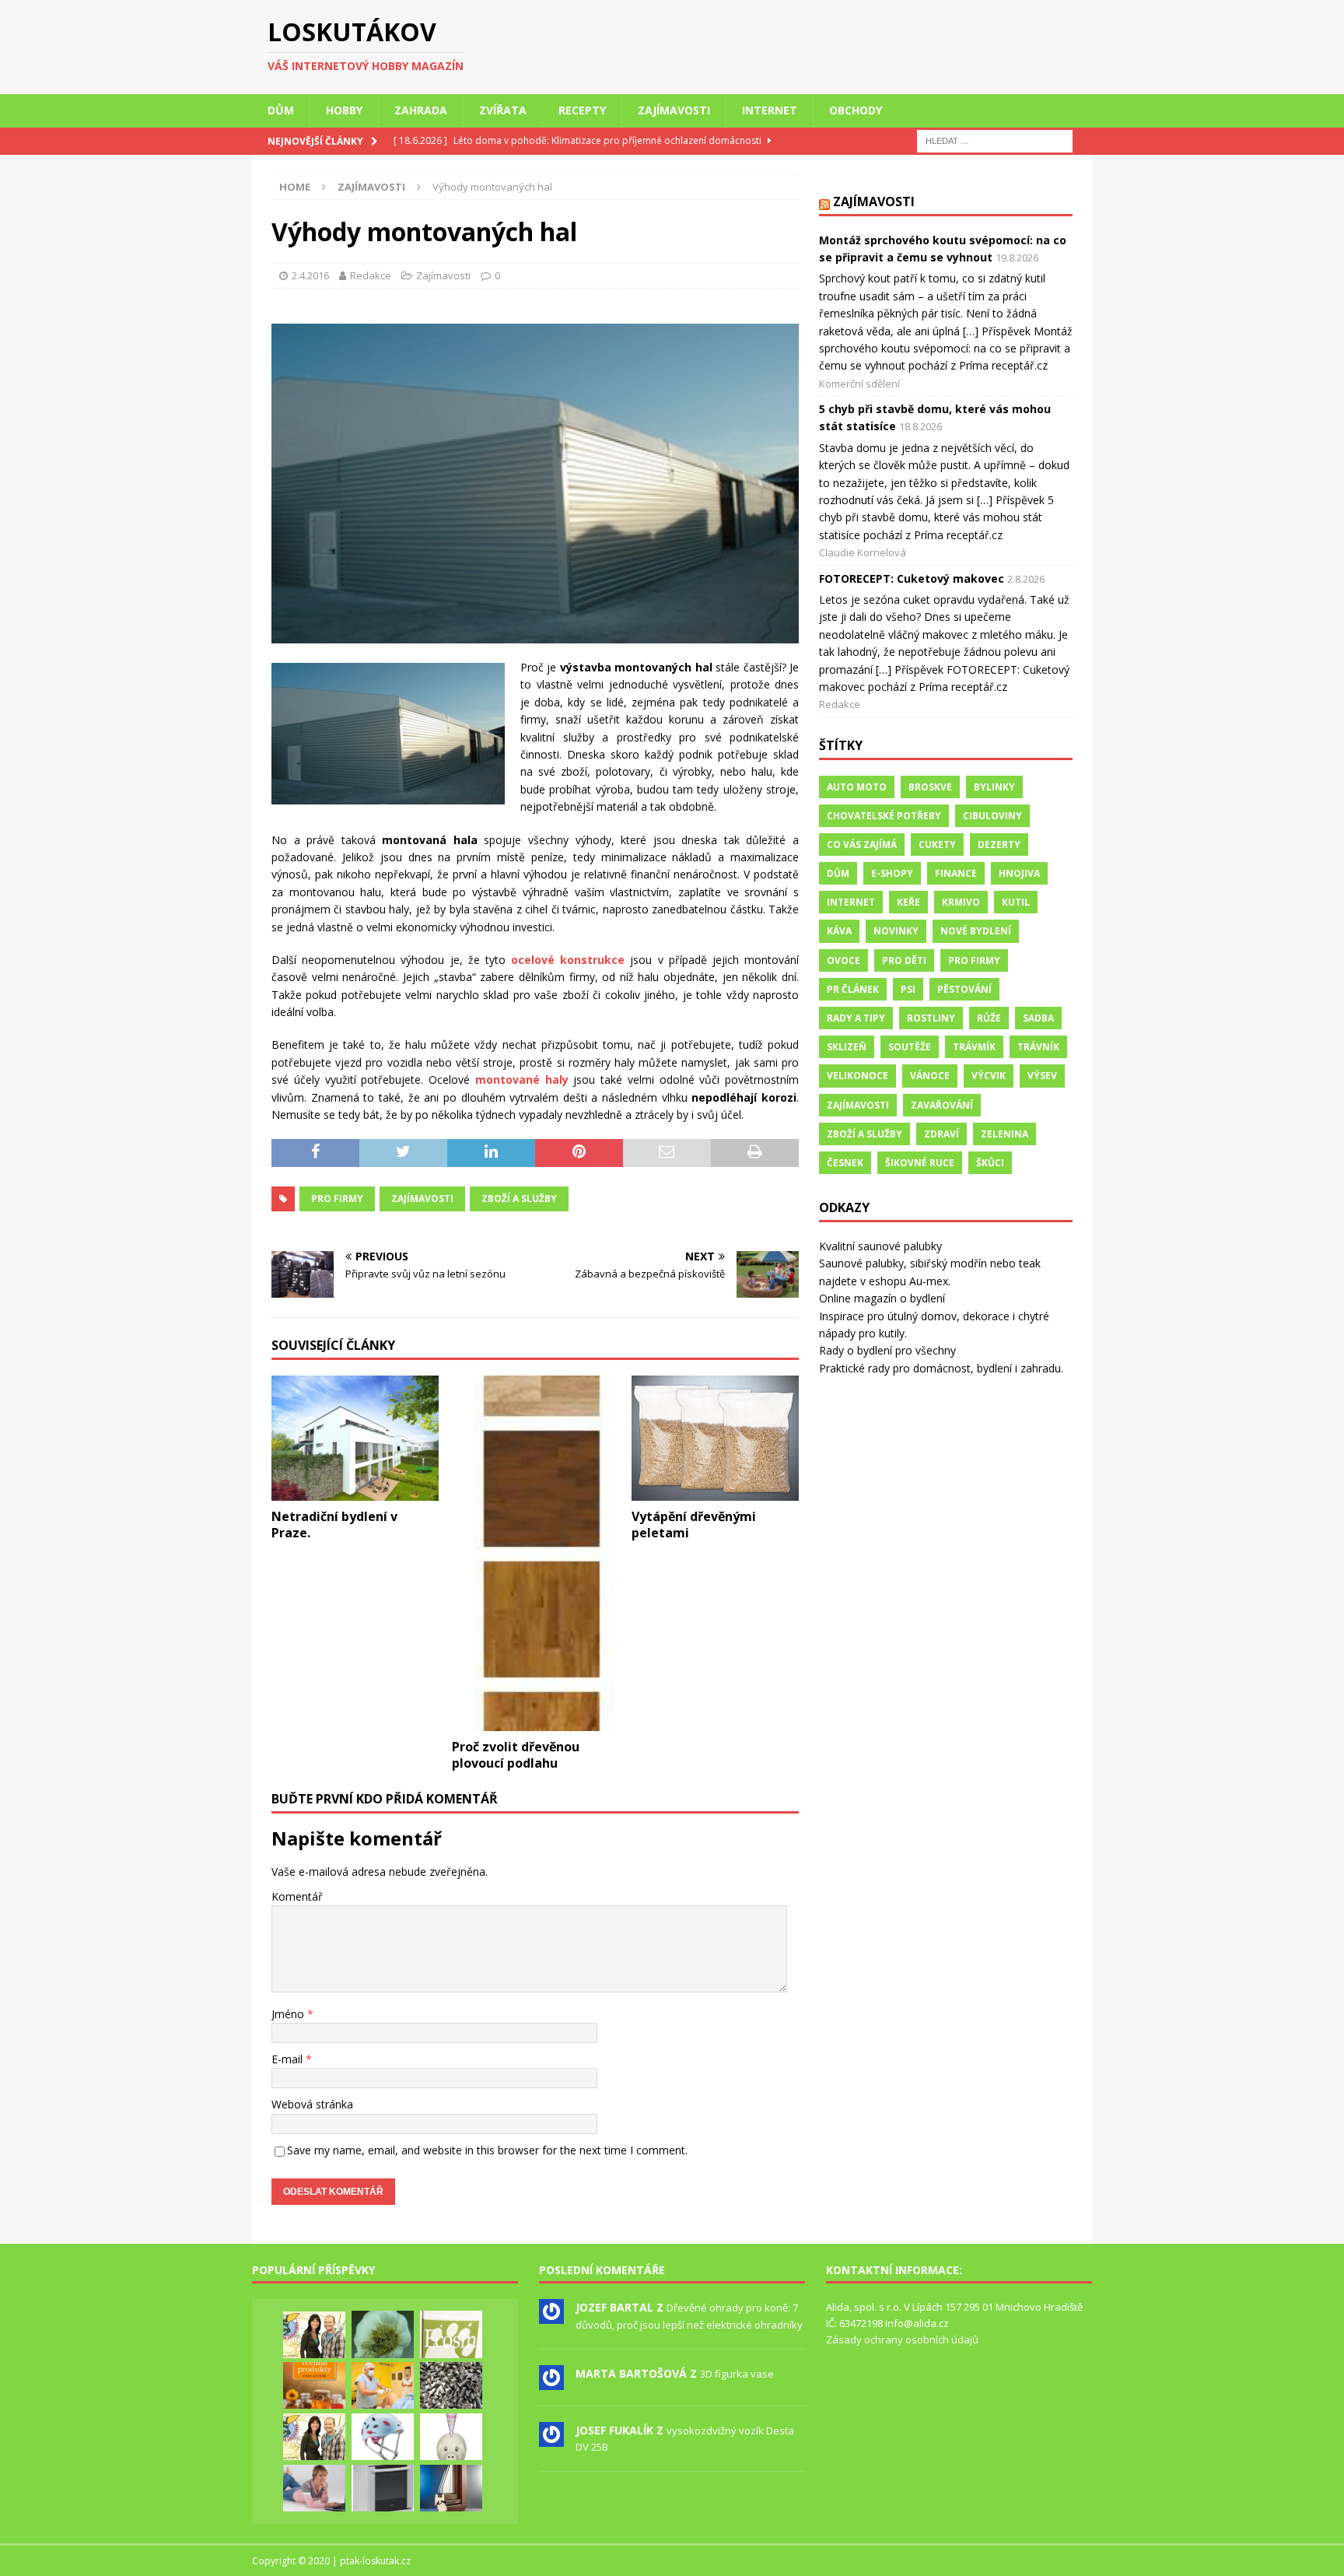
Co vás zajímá (862, 845)
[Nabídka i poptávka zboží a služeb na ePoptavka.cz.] (451, 2437)
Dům (281, 110)
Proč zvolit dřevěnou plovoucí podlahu (516, 1755)
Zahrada (421, 110)
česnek (845, 1163)
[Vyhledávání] (995, 140)
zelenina (1004, 1134)
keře (908, 902)
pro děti (904, 960)
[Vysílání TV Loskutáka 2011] (314, 2437)
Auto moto (857, 787)
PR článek (853, 989)
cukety (937, 845)
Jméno (289, 2014)
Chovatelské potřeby (884, 816)
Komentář (297, 1896)
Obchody (856, 110)
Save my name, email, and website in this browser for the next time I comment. (487, 2150)
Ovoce (843, 960)
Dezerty (999, 845)
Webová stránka (312, 2104)
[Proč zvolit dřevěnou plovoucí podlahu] (535, 1553)
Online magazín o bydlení (882, 1298)
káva (839, 931)
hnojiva (1019, 873)
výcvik (989, 1076)
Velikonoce (857, 1076)
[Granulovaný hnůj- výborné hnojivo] (451, 2385)
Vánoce (930, 1076)
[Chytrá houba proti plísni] (451, 2334)
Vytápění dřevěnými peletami (694, 1525)
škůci (990, 1163)
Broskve (930, 787)
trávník (1038, 1047)
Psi (908, 989)
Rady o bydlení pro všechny (887, 1350)
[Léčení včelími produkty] (314, 2385)
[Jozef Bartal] (551, 2316)
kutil (1016, 902)
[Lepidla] (383, 2488)
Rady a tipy (856, 1018)
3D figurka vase (737, 2374)
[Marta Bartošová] (551, 2381)
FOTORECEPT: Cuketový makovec (912, 578)
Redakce (371, 275)
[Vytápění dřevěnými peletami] (715, 1438)
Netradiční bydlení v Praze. (334, 1525)
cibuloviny (992, 816)
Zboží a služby (519, 1199)
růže (989, 1018)
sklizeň (847, 1047)
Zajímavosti (674, 110)
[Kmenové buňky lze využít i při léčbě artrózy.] (383, 2385)
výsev (1042, 1076)
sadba (1038, 1018)
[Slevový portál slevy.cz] (314, 2488)
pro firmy (337, 1199)
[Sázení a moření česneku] (383, 2334)
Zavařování (942, 1105)
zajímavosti (422, 1199)
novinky (896, 931)
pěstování (964, 989)
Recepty (582, 110)
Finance (956, 873)
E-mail (289, 2059)
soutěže (910, 1047)
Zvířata (503, 110)
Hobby (344, 110)
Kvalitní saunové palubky (880, 1246)
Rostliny (931, 1018)
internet (851, 902)
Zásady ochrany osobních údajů (902, 2339)
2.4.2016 (310, 275)
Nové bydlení (976, 931)
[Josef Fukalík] (551, 2438)
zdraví (941, 1134)
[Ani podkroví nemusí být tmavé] (451, 2488)
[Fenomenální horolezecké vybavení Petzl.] (383, 2437)
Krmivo (961, 902)
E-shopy (892, 873)
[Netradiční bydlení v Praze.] (355, 1438)
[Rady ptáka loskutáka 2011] (314, 2335)
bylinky (994, 787)
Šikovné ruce (920, 1163)
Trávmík (974, 1047)
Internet (770, 110)
